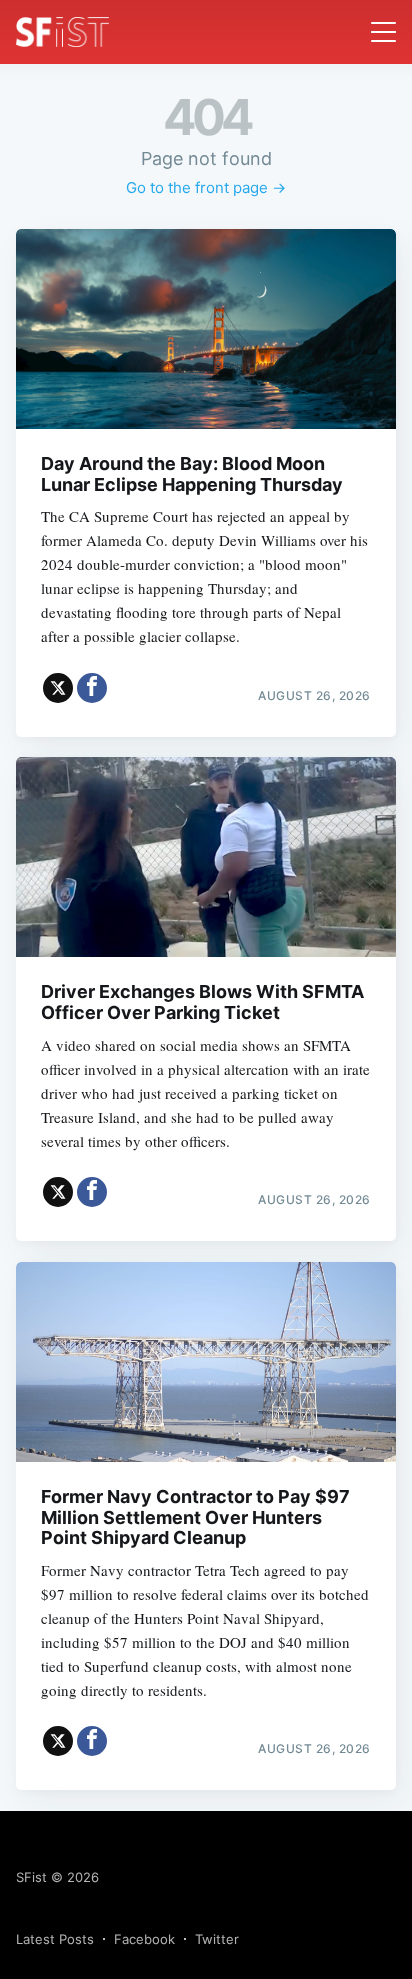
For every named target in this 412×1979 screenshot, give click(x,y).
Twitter (217, 1939)
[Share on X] (58, 688)
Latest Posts (55, 1939)
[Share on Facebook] (92, 688)
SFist (31, 1877)
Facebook (144, 1939)
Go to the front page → (206, 187)
